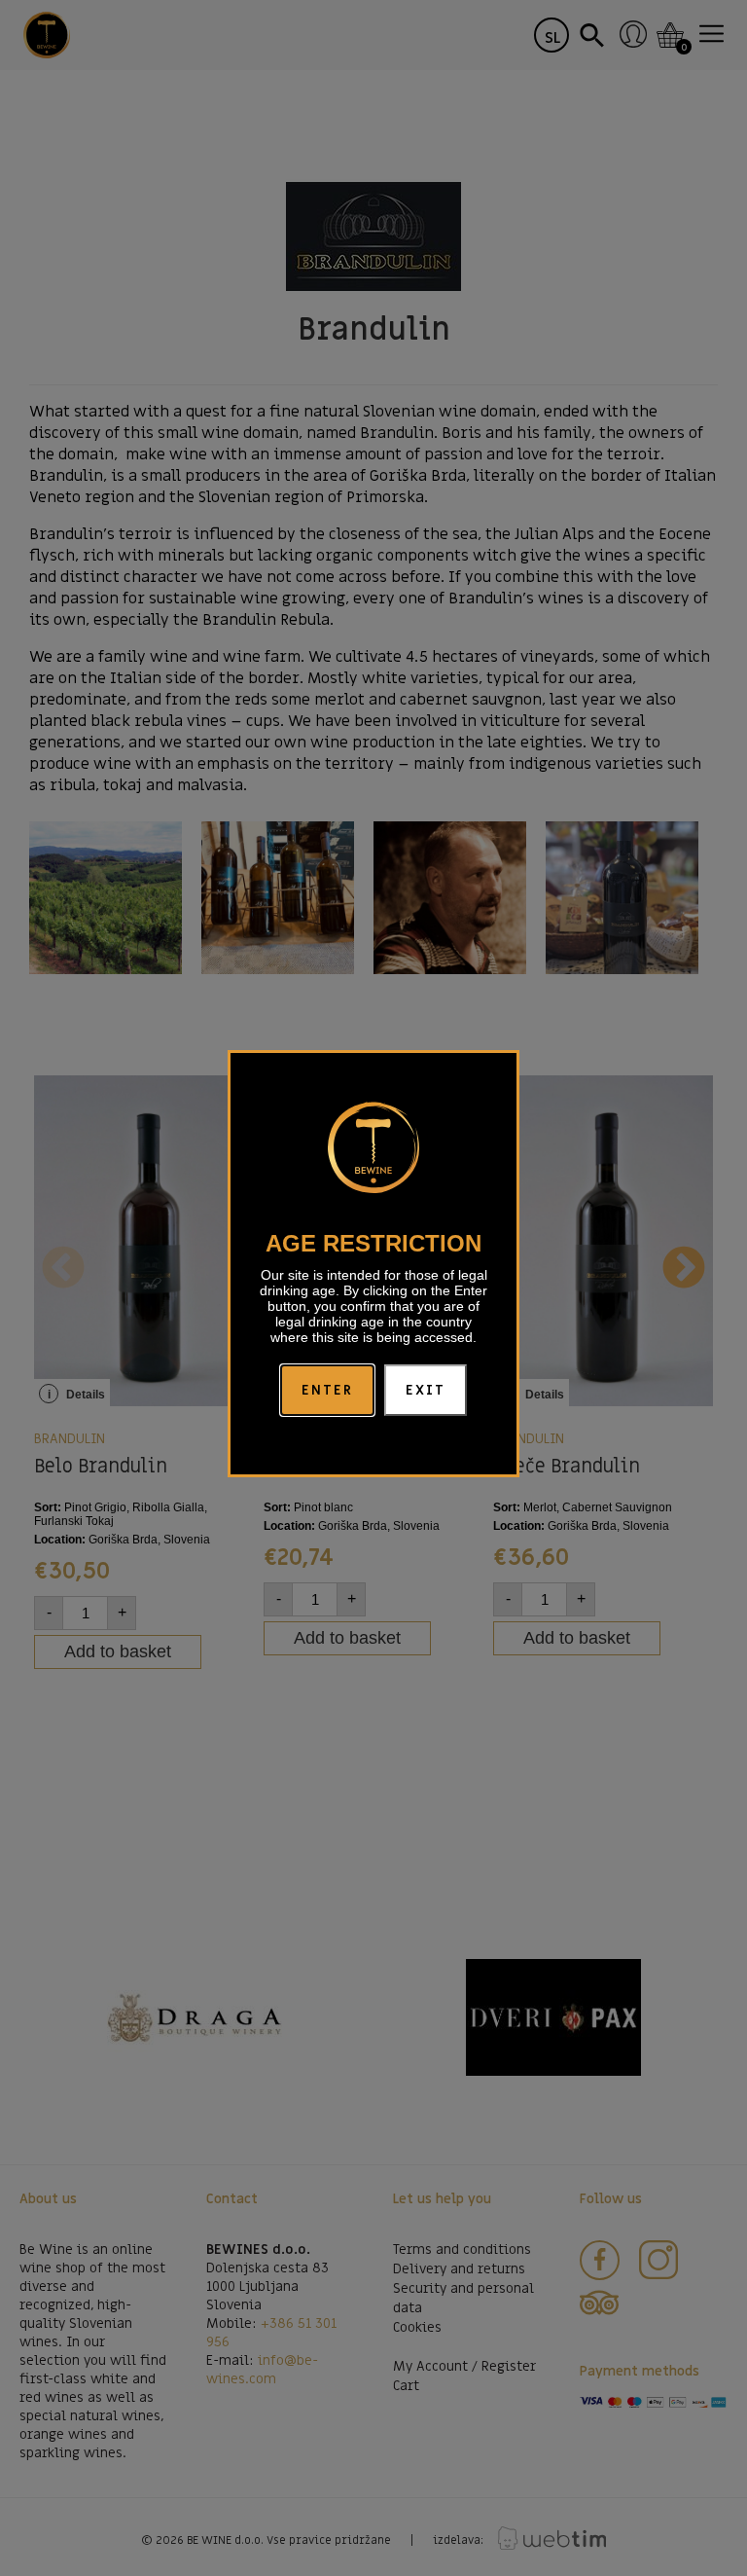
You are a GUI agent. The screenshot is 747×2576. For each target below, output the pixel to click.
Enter (328, 1390)
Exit (426, 1390)
